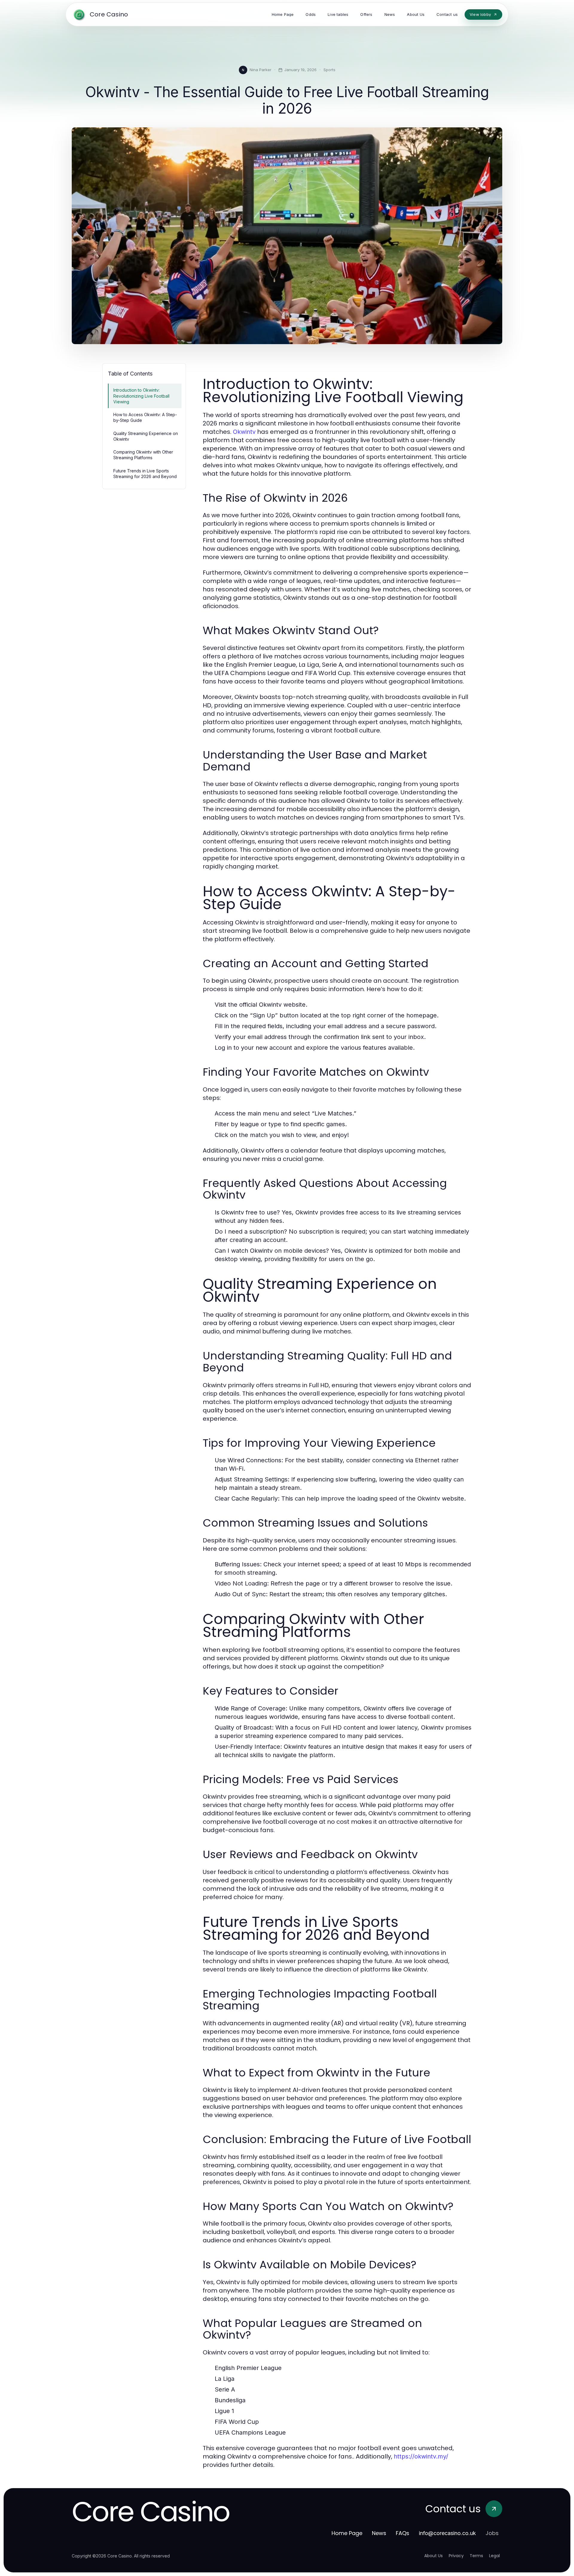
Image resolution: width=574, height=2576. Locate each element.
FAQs (403, 2533)
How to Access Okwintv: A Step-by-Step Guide (145, 417)
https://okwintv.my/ (421, 2456)
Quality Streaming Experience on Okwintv (146, 436)
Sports (329, 70)
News (379, 2533)
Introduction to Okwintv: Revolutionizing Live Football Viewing (141, 396)
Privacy (456, 2556)
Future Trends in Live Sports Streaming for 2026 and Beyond (145, 474)
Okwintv (244, 432)
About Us (433, 2556)
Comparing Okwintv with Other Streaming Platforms (143, 455)
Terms (476, 2556)
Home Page (347, 2533)
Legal (494, 2556)
